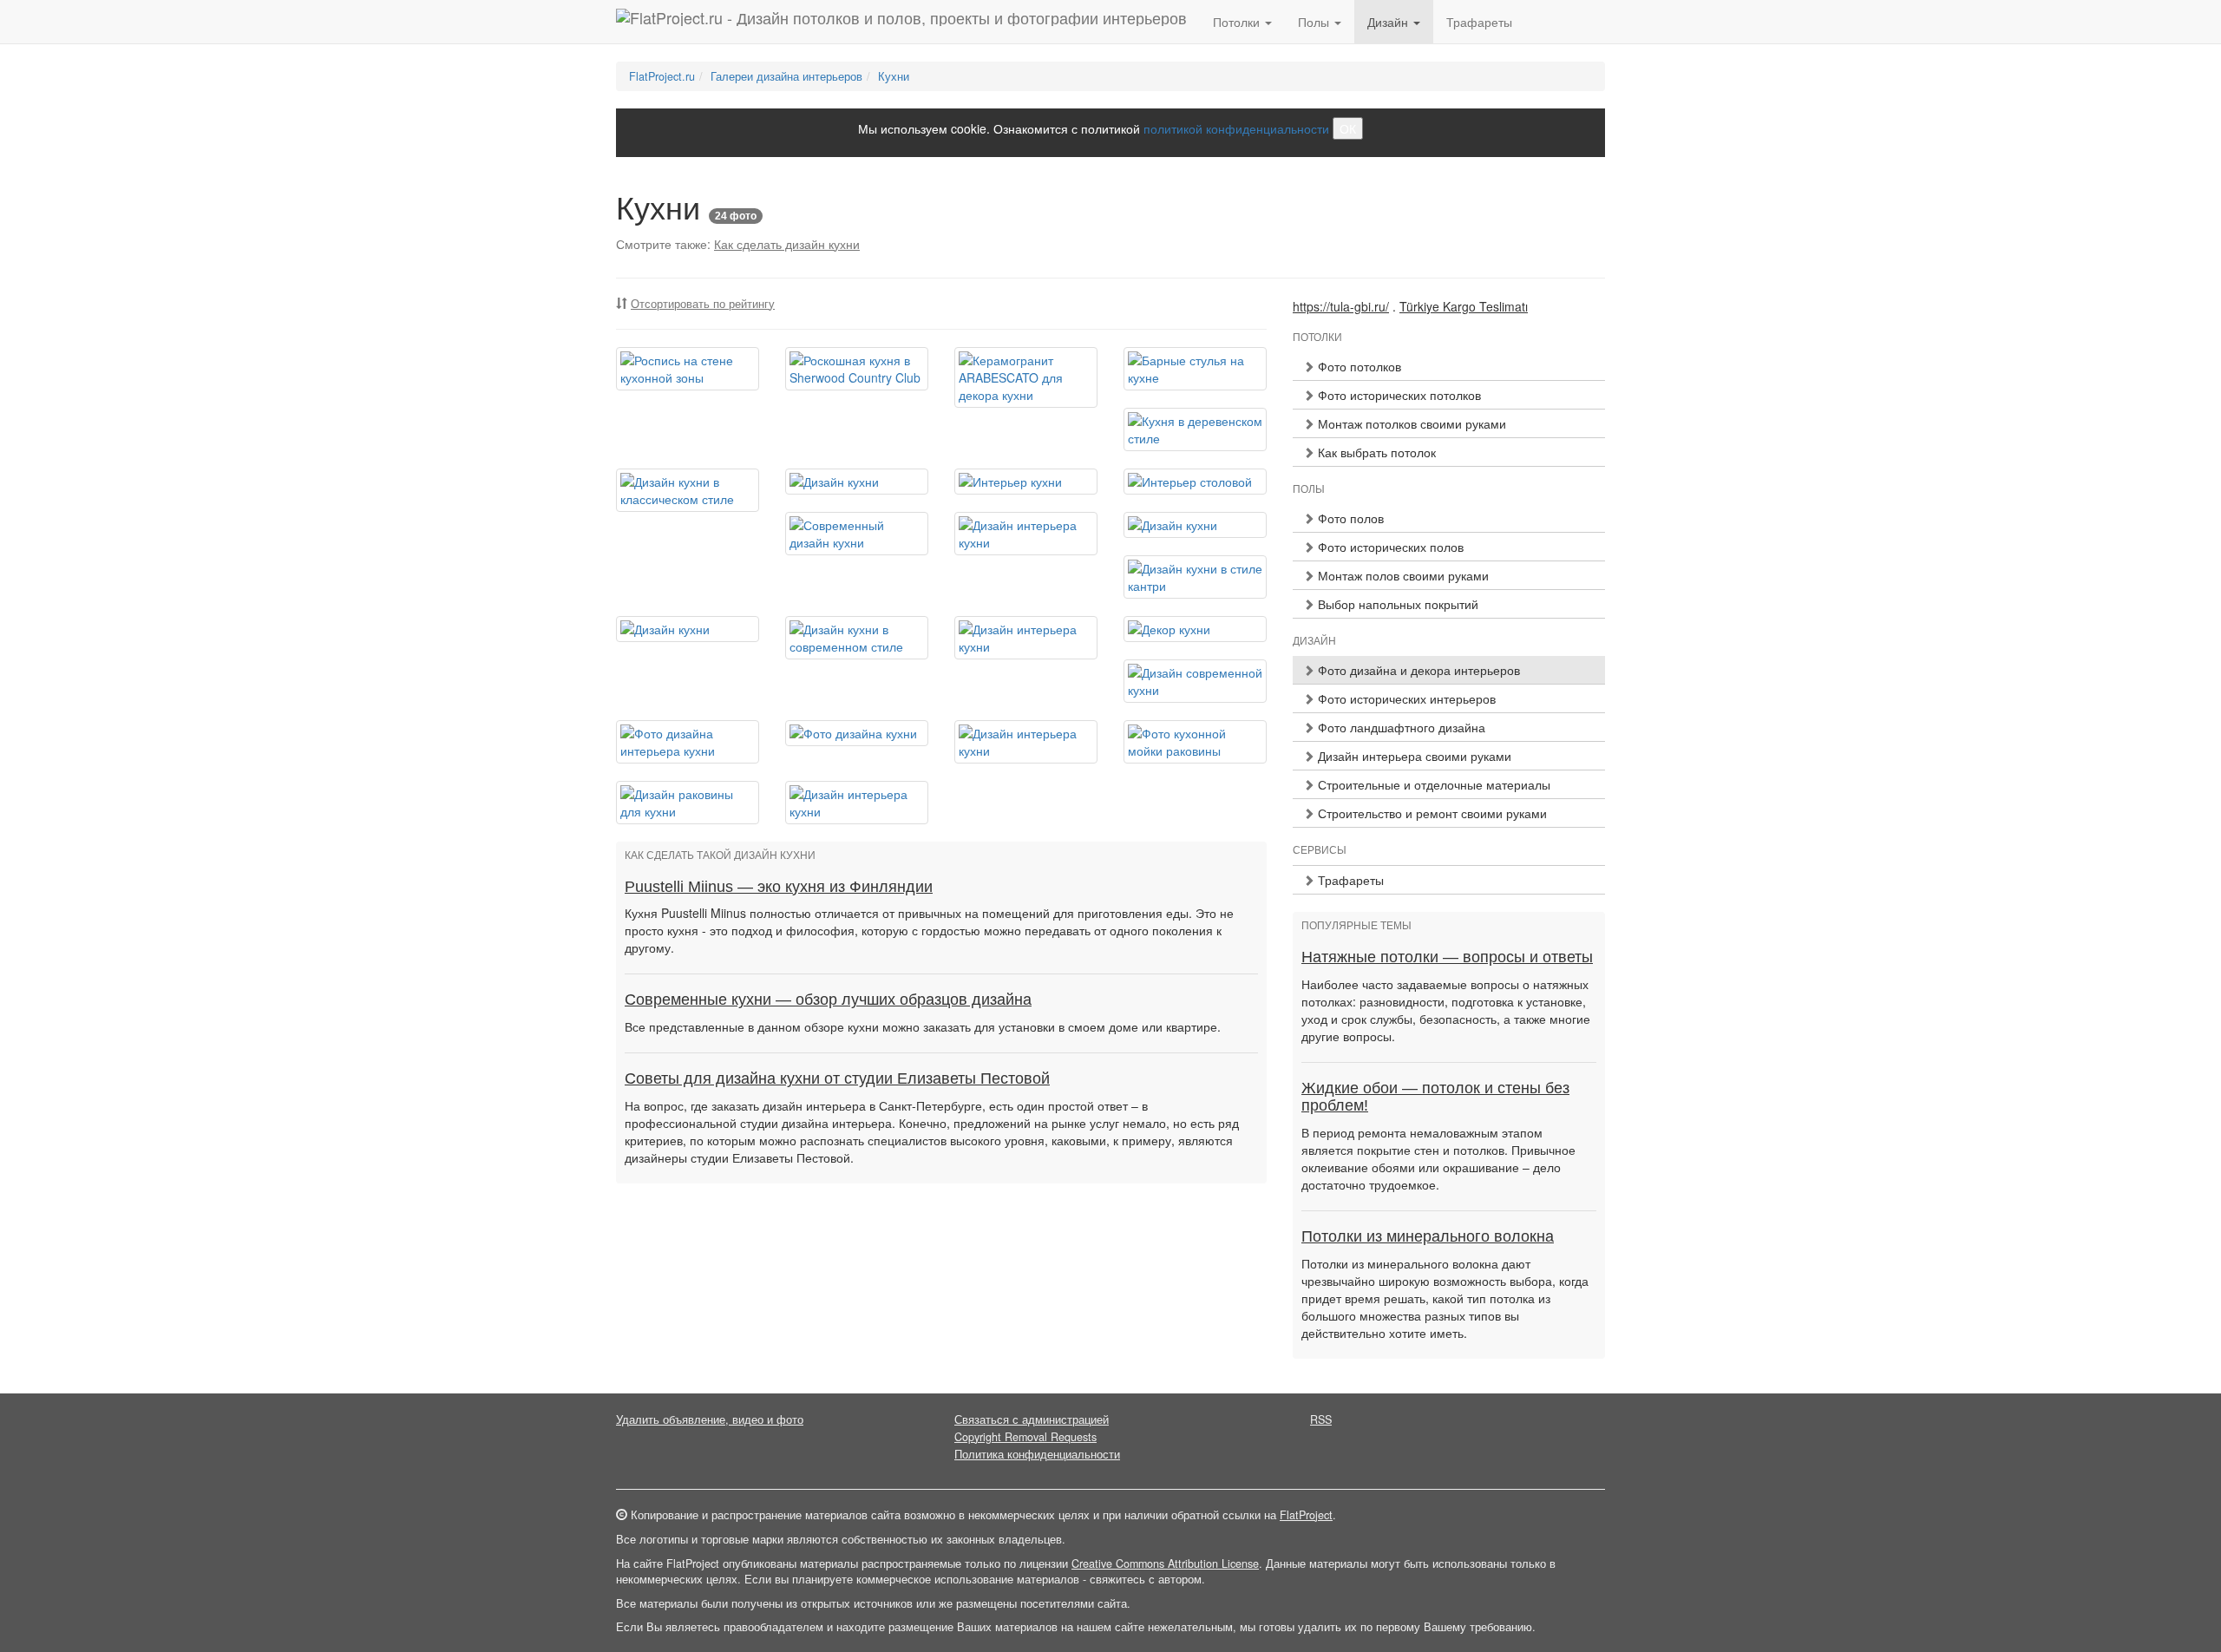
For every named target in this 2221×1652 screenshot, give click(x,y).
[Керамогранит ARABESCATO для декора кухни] (1026, 377)
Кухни (894, 76)
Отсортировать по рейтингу (703, 304)
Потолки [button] (1238, 22)
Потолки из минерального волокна (1428, 1236)
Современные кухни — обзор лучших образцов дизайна (828, 1000)
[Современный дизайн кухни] (857, 534)
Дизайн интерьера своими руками (1413, 756)
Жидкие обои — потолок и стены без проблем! (1435, 1097)
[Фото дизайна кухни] (857, 733)
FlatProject (1306, 1515)
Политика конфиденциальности (1037, 1454)
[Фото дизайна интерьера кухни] (688, 742)
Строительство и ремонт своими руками (1431, 813)
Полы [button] (1315, 22)
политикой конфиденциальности (1236, 128)
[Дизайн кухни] (857, 482)
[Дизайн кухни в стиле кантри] (1195, 577)
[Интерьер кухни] (1026, 482)
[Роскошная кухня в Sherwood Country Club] (857, 369)
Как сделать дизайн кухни (787, 244)
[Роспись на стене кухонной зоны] (688, 369)
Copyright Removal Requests (1025, 1437)
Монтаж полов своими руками (1402, 575)
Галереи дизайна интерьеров (786, 76)
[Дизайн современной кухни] (1195, 681)
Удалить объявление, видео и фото (710, 1419)
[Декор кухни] (1195, 629)
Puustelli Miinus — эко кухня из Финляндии (779, 887)
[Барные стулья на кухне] (1195, 369)
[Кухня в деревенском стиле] (1195, 429)
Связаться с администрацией (1032, 1419)
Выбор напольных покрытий (1396, 604)
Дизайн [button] (1389, 22)
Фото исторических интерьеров (1405, 698)
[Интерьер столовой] (1195, 482)
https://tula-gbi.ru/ (1341, 306)
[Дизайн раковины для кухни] (688, 803)
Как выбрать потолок (1375, 452)
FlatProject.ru (662, 76)
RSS (1321, 1419)
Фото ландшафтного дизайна (1400, 727)
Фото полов (1349, 518)
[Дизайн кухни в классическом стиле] (688, 490)
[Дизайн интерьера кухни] (1026, 534)
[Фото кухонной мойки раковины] (1195, 742)
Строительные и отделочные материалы (1432, 784)
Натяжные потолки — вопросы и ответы (1447, 957)
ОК (1348, 128)
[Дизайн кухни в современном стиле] (857, 638)
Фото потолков (1358, 366)
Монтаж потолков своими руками (1410, 423)
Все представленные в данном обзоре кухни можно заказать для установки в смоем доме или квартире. (923, 1026)
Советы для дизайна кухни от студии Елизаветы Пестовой (837, 1078)
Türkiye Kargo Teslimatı (1464, 306)
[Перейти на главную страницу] (901, 22)
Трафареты (1479, 22)
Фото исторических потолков (1398, 395)
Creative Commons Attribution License (1165, 1563)
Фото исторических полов (1389, 547)
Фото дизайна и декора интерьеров (1417, 670)
